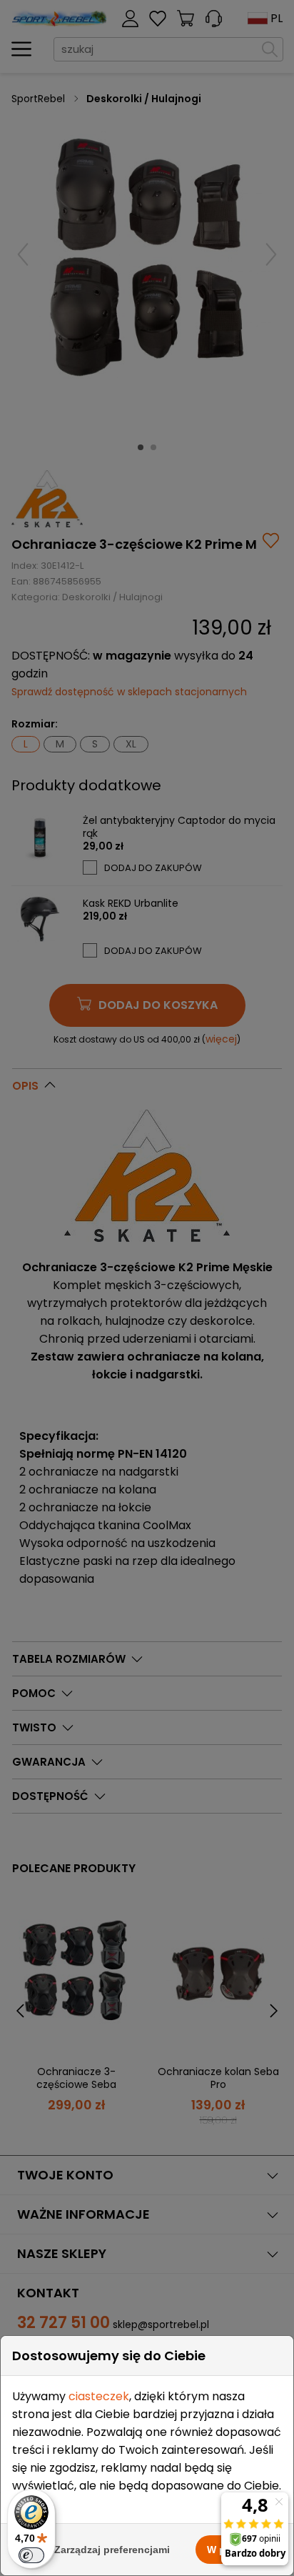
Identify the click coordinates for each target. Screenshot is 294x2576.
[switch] (31, 2555)
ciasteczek (99, 2396)
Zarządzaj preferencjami (112, 2550)
